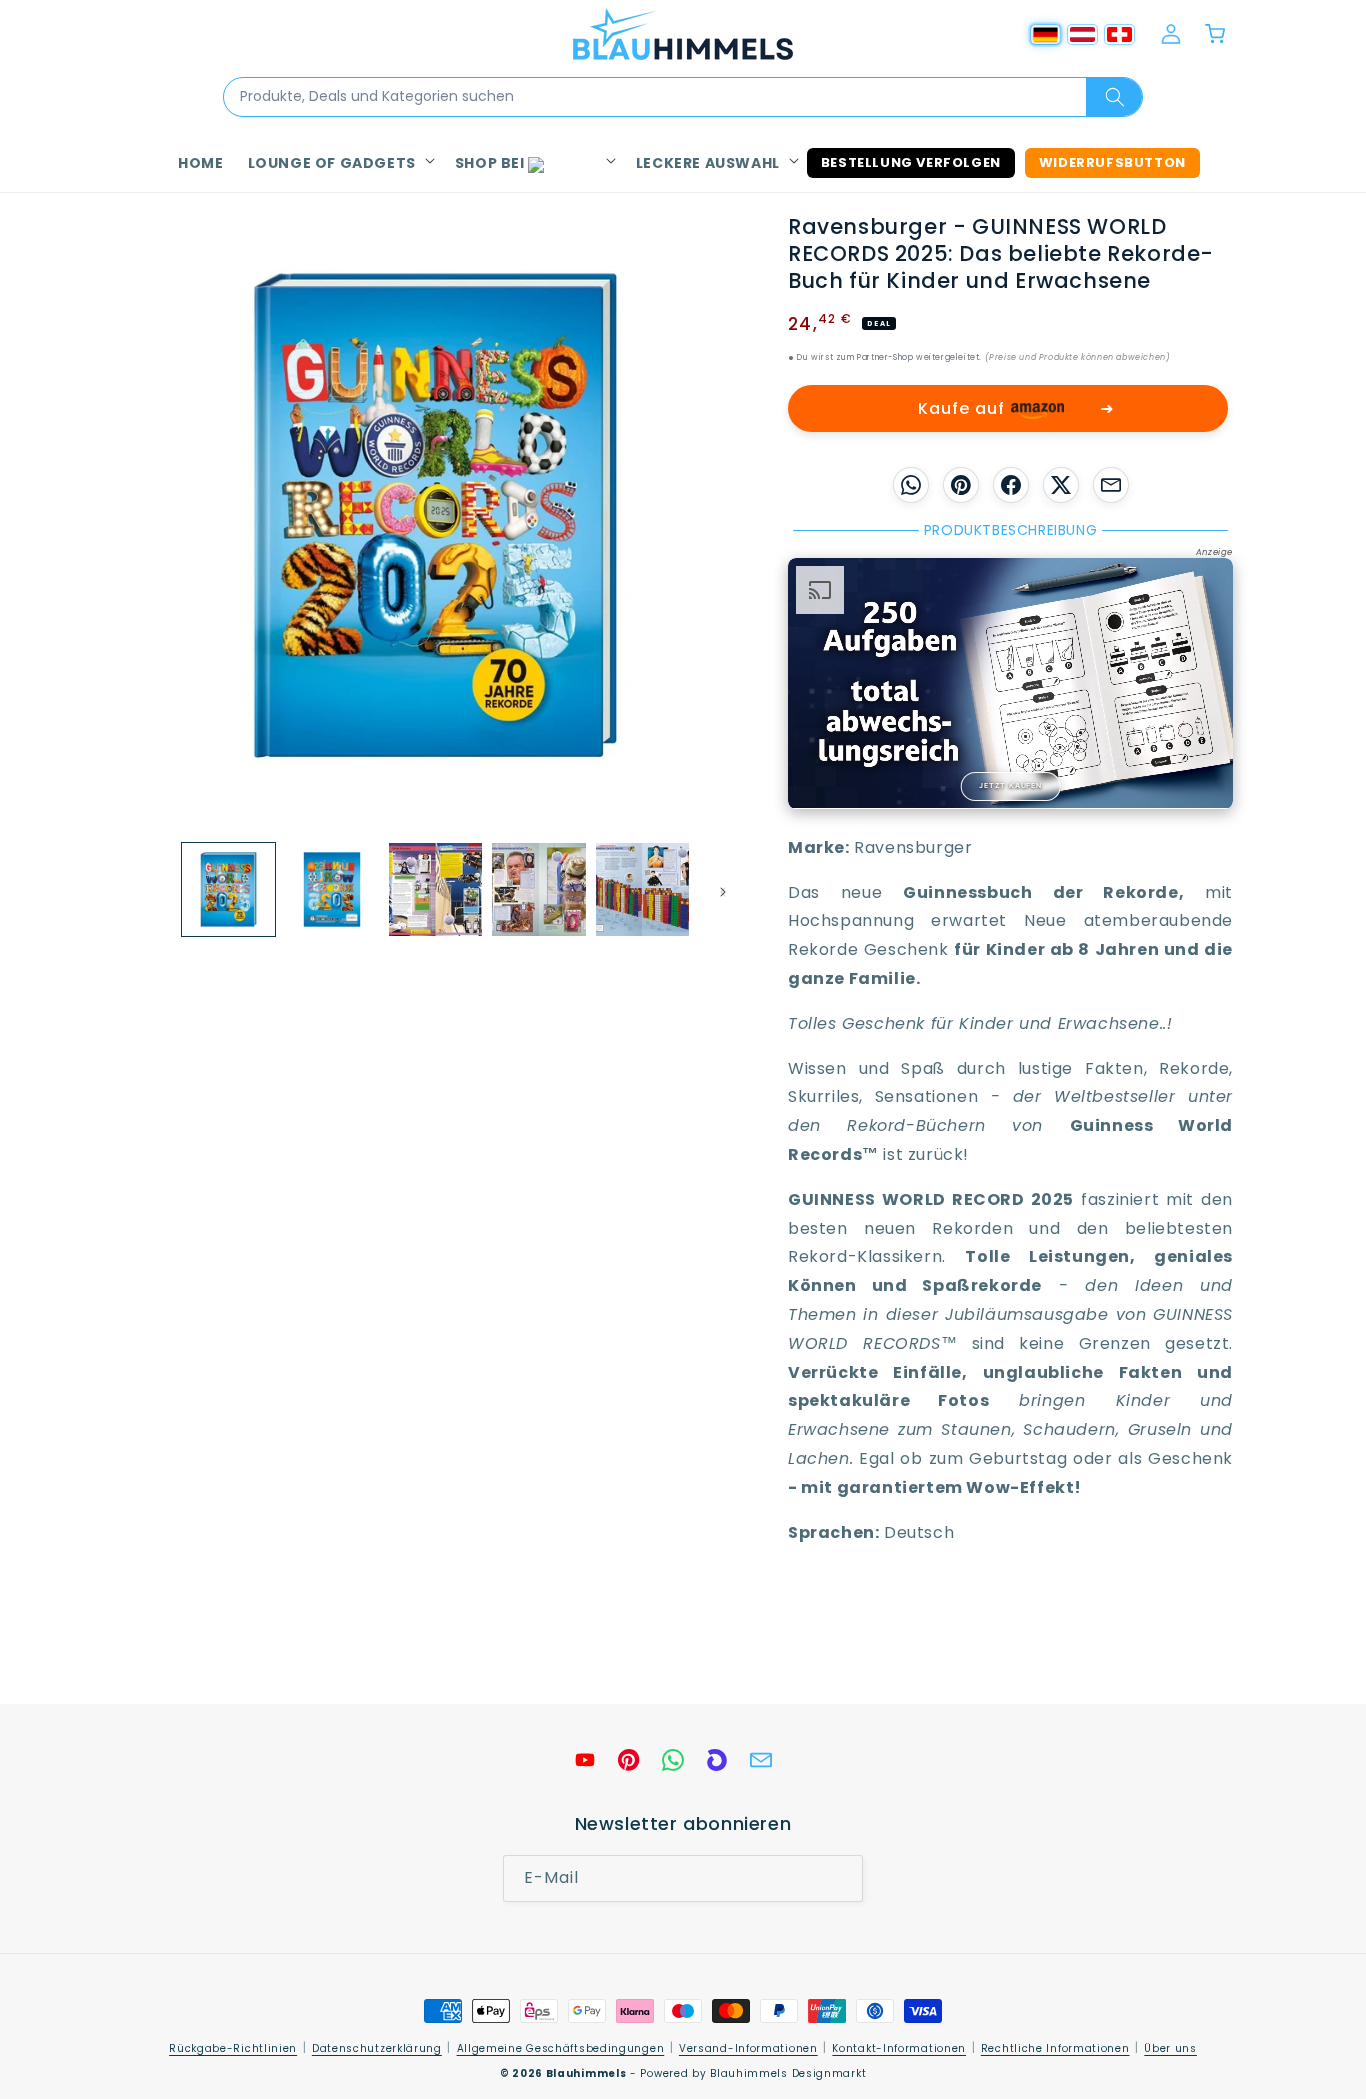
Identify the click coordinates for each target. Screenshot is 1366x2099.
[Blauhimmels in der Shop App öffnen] (717, 1760)
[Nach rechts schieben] (716, 889)
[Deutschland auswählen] (1045, 34)
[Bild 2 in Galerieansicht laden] (331, 889)
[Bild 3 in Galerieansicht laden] (435, 889)
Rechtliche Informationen (1055, 2048)
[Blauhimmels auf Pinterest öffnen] (629, 1760)
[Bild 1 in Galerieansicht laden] (228, 889)
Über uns (1170, 2048)
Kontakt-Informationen (899, 2048)
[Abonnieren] (840, 1879)
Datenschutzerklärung (377, 2048)
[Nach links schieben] (155, 889)
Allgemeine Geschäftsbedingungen (561, 2048)
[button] (339, 163)
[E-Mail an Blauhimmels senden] (761, 1760)
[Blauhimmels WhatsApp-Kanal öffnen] (673, 1760)
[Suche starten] (1114, 97)
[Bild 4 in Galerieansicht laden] (538, 889)
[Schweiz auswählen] (1119, 34)
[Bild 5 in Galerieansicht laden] (642, 889)
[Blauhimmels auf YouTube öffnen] (585, 1760)
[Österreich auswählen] (1082, 34)
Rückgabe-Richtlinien (233, 2048)
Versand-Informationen (748, 2048)
